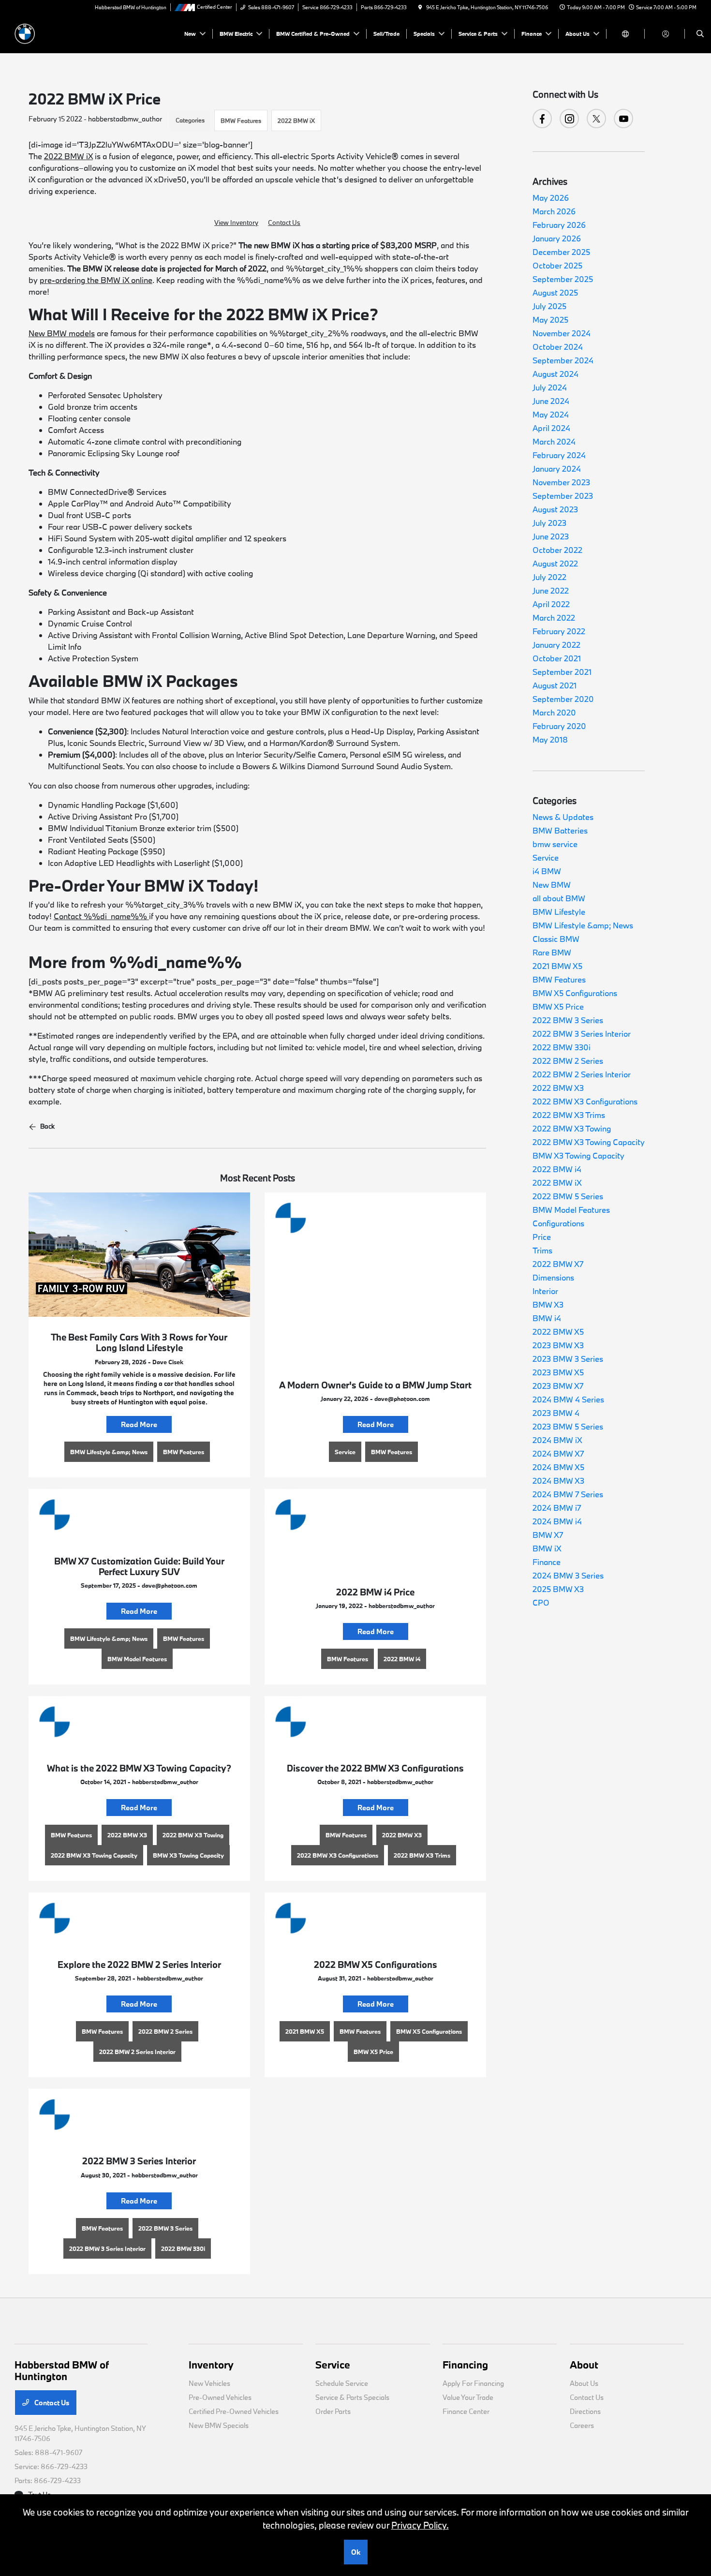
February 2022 (559, 631)
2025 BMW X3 (558, 1589)
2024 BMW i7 (557, 1508)
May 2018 (550, 739)
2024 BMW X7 (558, 1453)
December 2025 (561, 252)
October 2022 (557, 550)
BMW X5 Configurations (575, 993)
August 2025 (555, 292)
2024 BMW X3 (558, 1481)
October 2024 (558, 347)
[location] (420, 7)
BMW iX (547, 1548)
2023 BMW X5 (558, 1372)
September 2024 (563, 360)
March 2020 (554, 712)
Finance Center (466, 2411)
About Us (584, 2383)
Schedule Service (342, 2383)
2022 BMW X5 (558, 1332)
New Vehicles (209, 2383)
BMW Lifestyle (559, 912)
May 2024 (551, 414)
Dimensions (553, 1277)
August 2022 (555, 563)
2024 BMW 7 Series (568, 1494)
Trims (542, 1250)
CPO (541, 1602)
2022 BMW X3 (558, 1088)
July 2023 (549, 523)
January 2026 (557, 238)
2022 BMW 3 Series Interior (582, 1034)
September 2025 (563, 279)
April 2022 (551, 604)
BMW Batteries (560, 830)
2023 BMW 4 (556, 1413)
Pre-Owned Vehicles (220, 2397)
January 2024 (557, 469)
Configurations (558, 1223)
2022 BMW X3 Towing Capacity (589, 1142)
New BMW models (62, 333)
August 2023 (555, 509)
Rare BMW (552, 952)
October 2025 (557, 265)
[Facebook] (542, 119)
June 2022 (551, 590)
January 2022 (556, 645)
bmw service (555, 844)
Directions (585, 2411)
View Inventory (236, 223)
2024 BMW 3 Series (568, 1575)
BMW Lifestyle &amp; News (583, 925)
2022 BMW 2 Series (568, 1061)
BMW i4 (547, 1318)
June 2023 (551, 536)
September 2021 (562, 672)
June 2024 (551, 401)
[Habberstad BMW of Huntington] (58, 33)
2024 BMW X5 (558, 1467)
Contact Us (284, 223)
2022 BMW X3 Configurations (585, 1101)
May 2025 (550, 320)
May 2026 (551, 198)
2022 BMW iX (296, 120)
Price (542, 1237)
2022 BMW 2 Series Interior (582, 1074)
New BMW (552, 885)
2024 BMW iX (557, 1440)
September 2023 (563, 496)
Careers (582, 2425)
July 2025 (549, 306)
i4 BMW (547, 871)
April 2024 (551, 428)
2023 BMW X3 (558, 1345)
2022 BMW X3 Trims (569, 1115)
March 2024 (554, 441)
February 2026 (559, 225)
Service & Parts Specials (352, 2397)
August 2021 (555, 685)
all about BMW (559, 898)
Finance (547, 1562)
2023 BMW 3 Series (568, 1359)
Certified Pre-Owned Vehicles (234, 2411)
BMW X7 (548, 1535)
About (584, 2365)
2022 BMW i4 (557, 1169)
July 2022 (549, 577)
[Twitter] (596, 119)
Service (546, 857)
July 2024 (550, 387)
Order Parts (333, 2411)
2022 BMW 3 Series (568, 1020)
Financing (465, 2365)
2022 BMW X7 (558, 1264)
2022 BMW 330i (562, 1047)
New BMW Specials (219, 2425)
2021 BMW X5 (557, 966)
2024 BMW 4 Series (568, 1399)
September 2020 (563, 699)
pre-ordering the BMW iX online (96, 280)
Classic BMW (556, 939)
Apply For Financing (473, 2383)
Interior (545, 1291)
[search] (700, 34)
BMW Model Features (571, 1210)
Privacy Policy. (420, 2525)
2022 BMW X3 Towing (572, 1128)
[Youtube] (623, 119)
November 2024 (562, 333)
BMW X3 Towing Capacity (578, 1155)
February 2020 (559, 726)
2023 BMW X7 (558, 1386)
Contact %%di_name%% (101, 916)
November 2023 (561, 482)
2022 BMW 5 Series (568, 1196)
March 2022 (554, 618)
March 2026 (554, 211)
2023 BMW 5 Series (568, 1426)
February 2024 (559, 455)
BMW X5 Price (558, 1006)
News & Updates (563, 817)
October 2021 (557, 658)
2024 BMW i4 (557, 1521)
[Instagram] (569, 119)
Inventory (211, 2365)
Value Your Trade (468, 2397)
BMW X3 (548, 1304)
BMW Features (241, 120)
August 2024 (555, 374)
